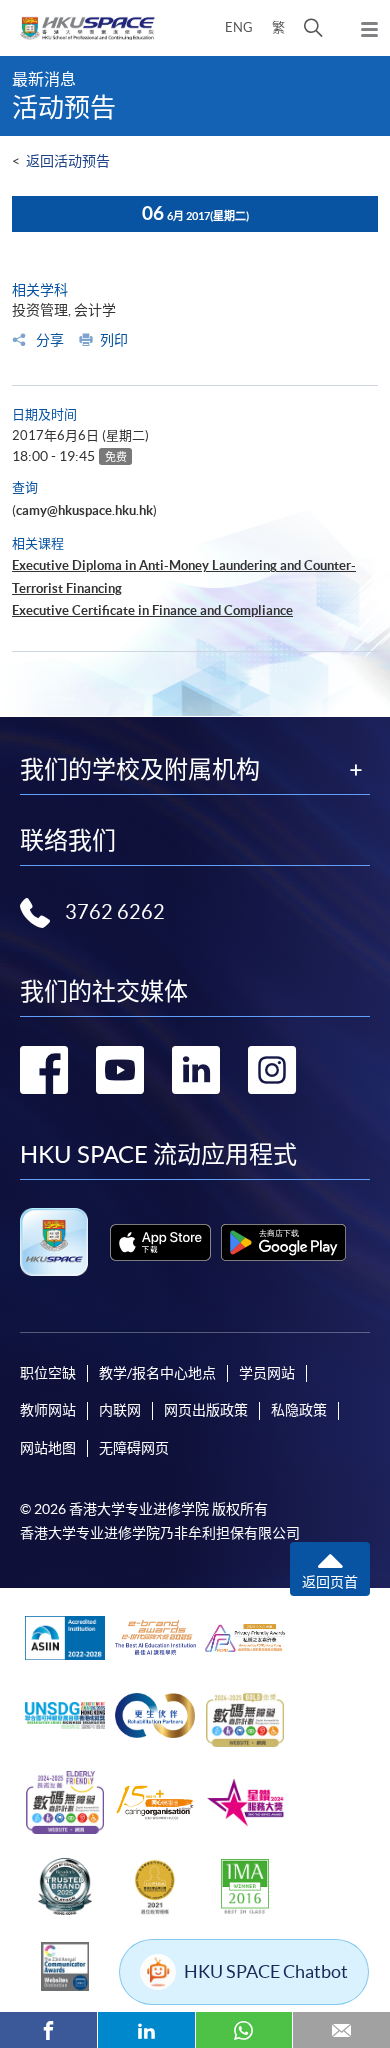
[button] (313, 28)
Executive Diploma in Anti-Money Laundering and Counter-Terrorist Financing (184, 576)
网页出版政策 (206, 1410)
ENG (239, 27)
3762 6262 (115, 912)
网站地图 (48, 1448)
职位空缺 (48, 1373)
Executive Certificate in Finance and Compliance (152, 610)
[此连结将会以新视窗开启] (160, 1242)
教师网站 (48, 1410)
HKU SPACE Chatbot (266, 1971)
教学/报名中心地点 (157, 1373)
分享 (48, 340)
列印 (114, 340)
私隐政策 (299, 1410)
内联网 (120, 1410)
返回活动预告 (68, 161)
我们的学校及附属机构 (140, 770)
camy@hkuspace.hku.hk (84, 510)
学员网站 (267, 1373)
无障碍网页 (134, 1448)
